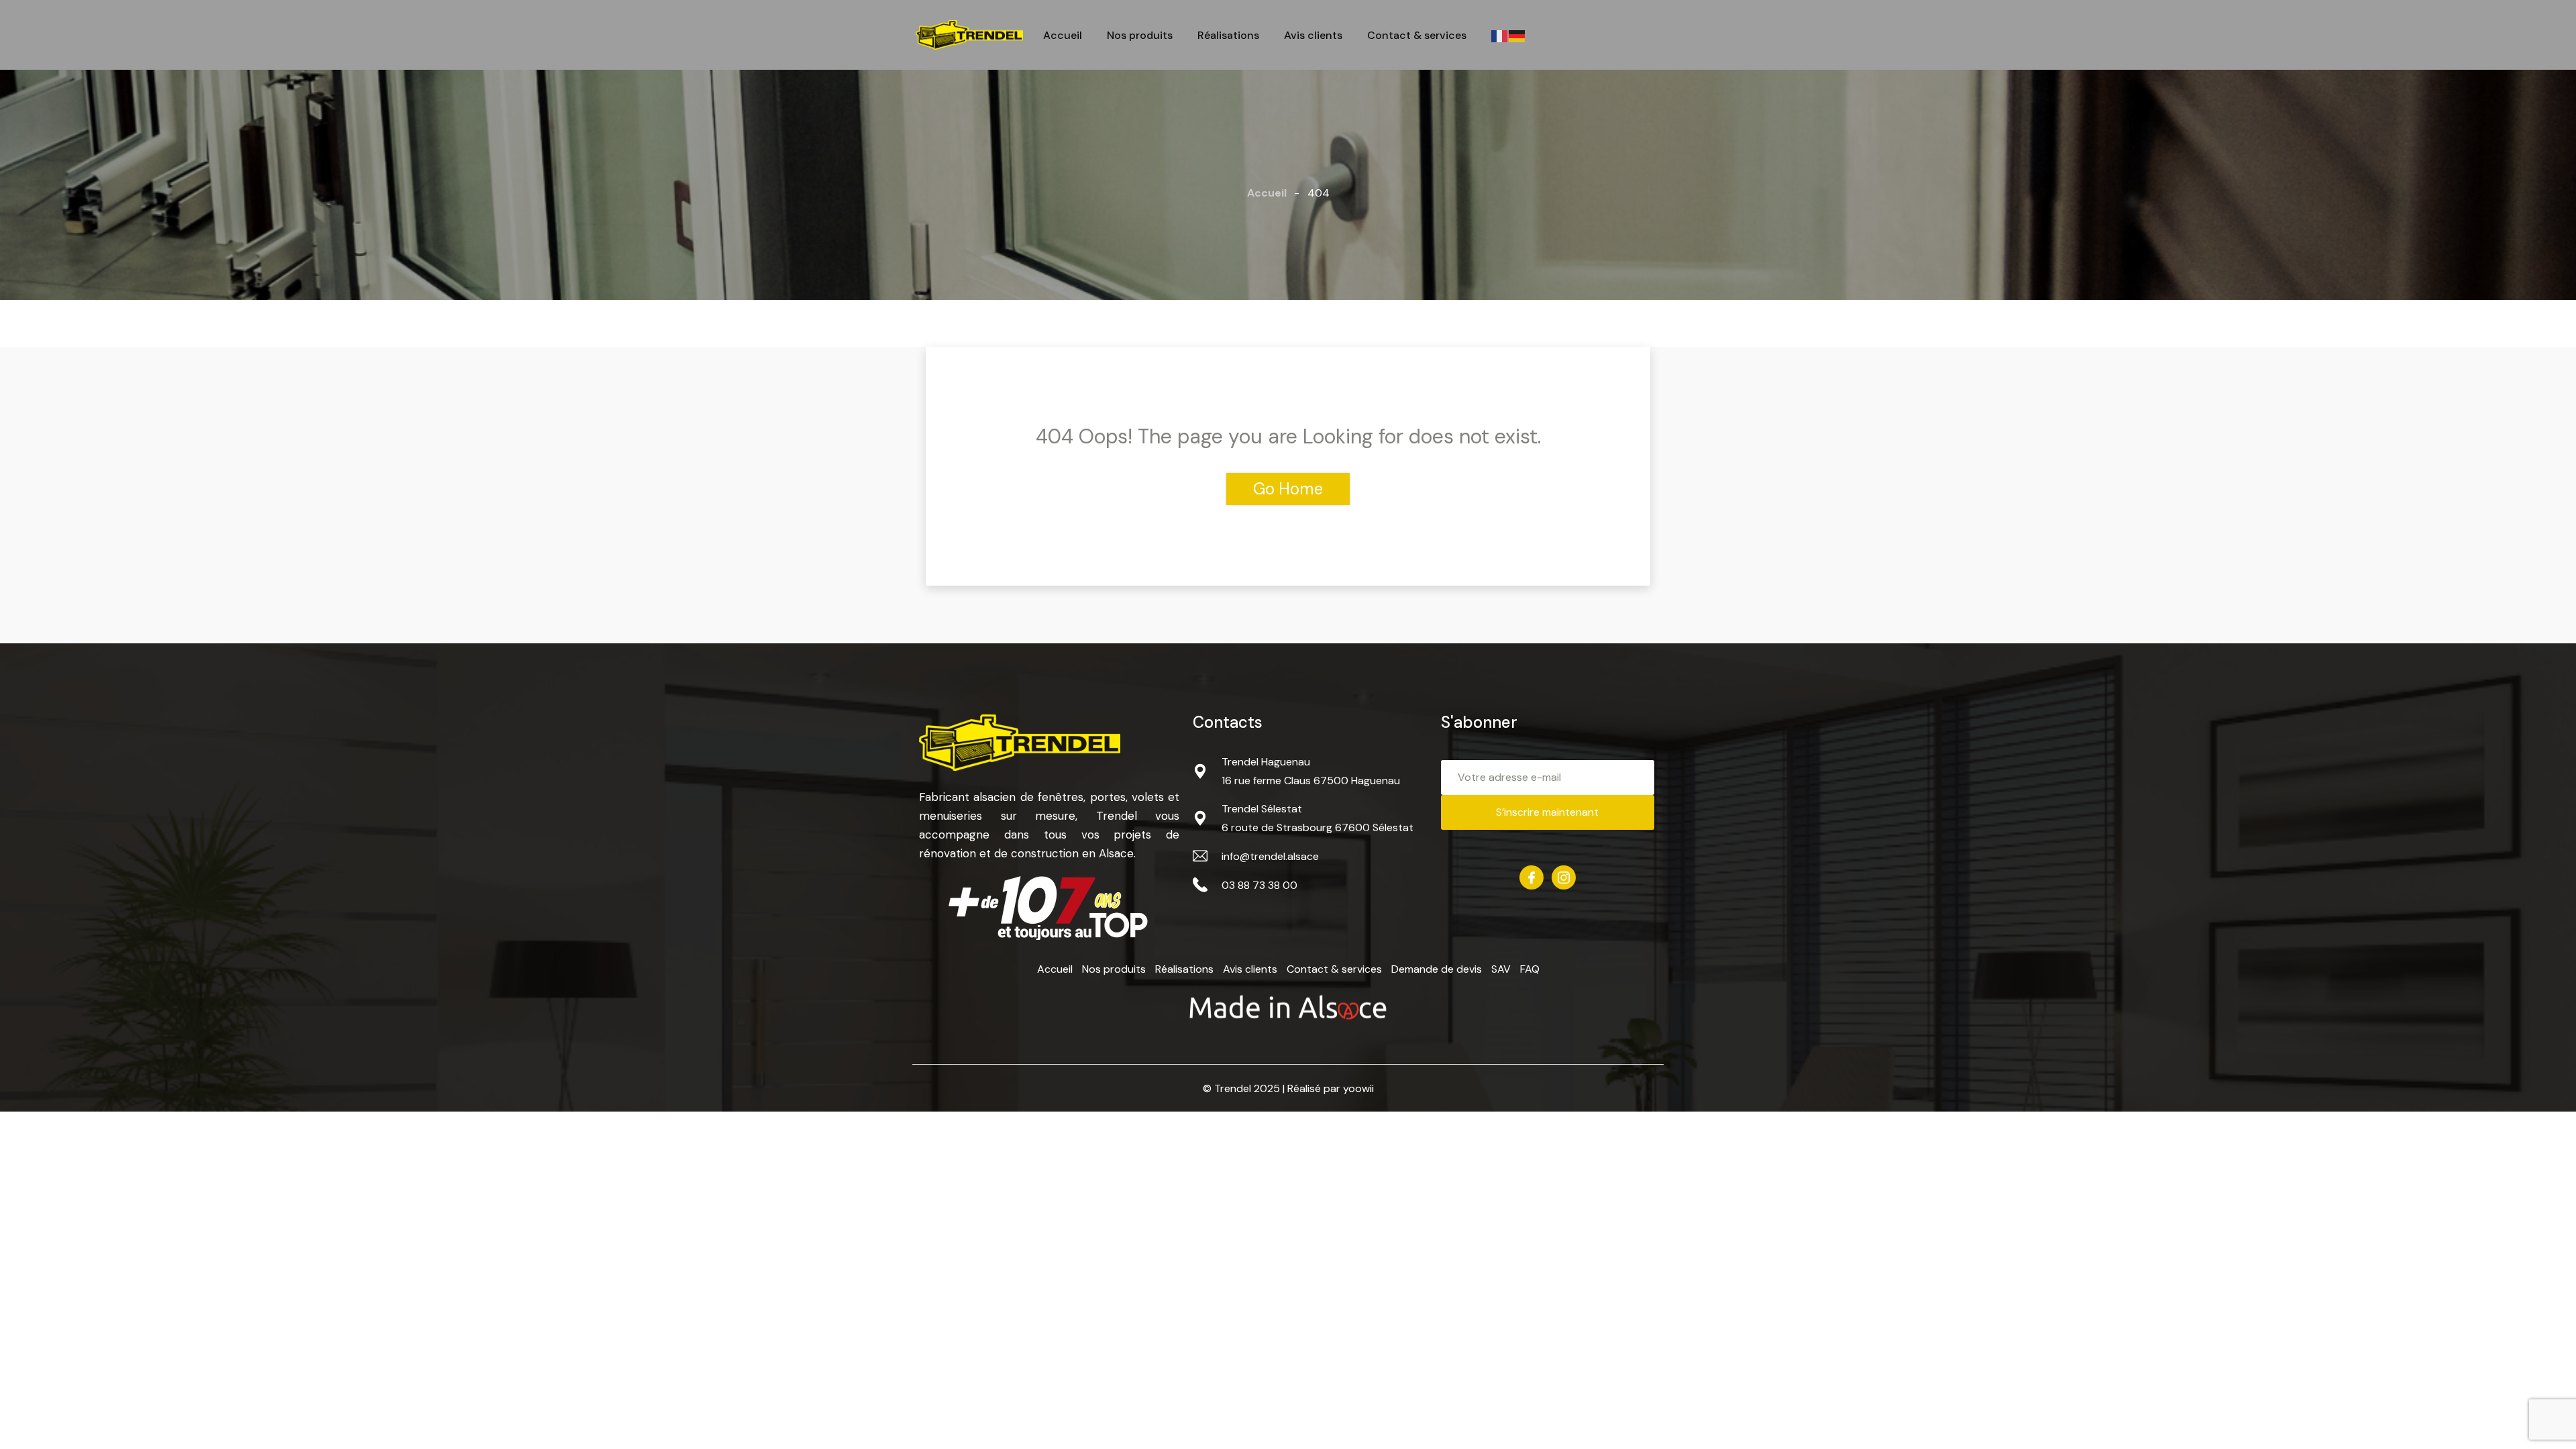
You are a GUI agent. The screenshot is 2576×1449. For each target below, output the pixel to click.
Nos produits (1140, 36)
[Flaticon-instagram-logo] (1564, 877)
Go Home (1288, 489)
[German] (1517, 35)
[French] (1500, 35)
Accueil (1063, 36)
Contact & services (1417, 36)
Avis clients (1313, 36)
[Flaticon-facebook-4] (1532, 877)
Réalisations (1228, 36)
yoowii (1358, 1088)
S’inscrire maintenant (1547, 812)
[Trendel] (969, 35)
